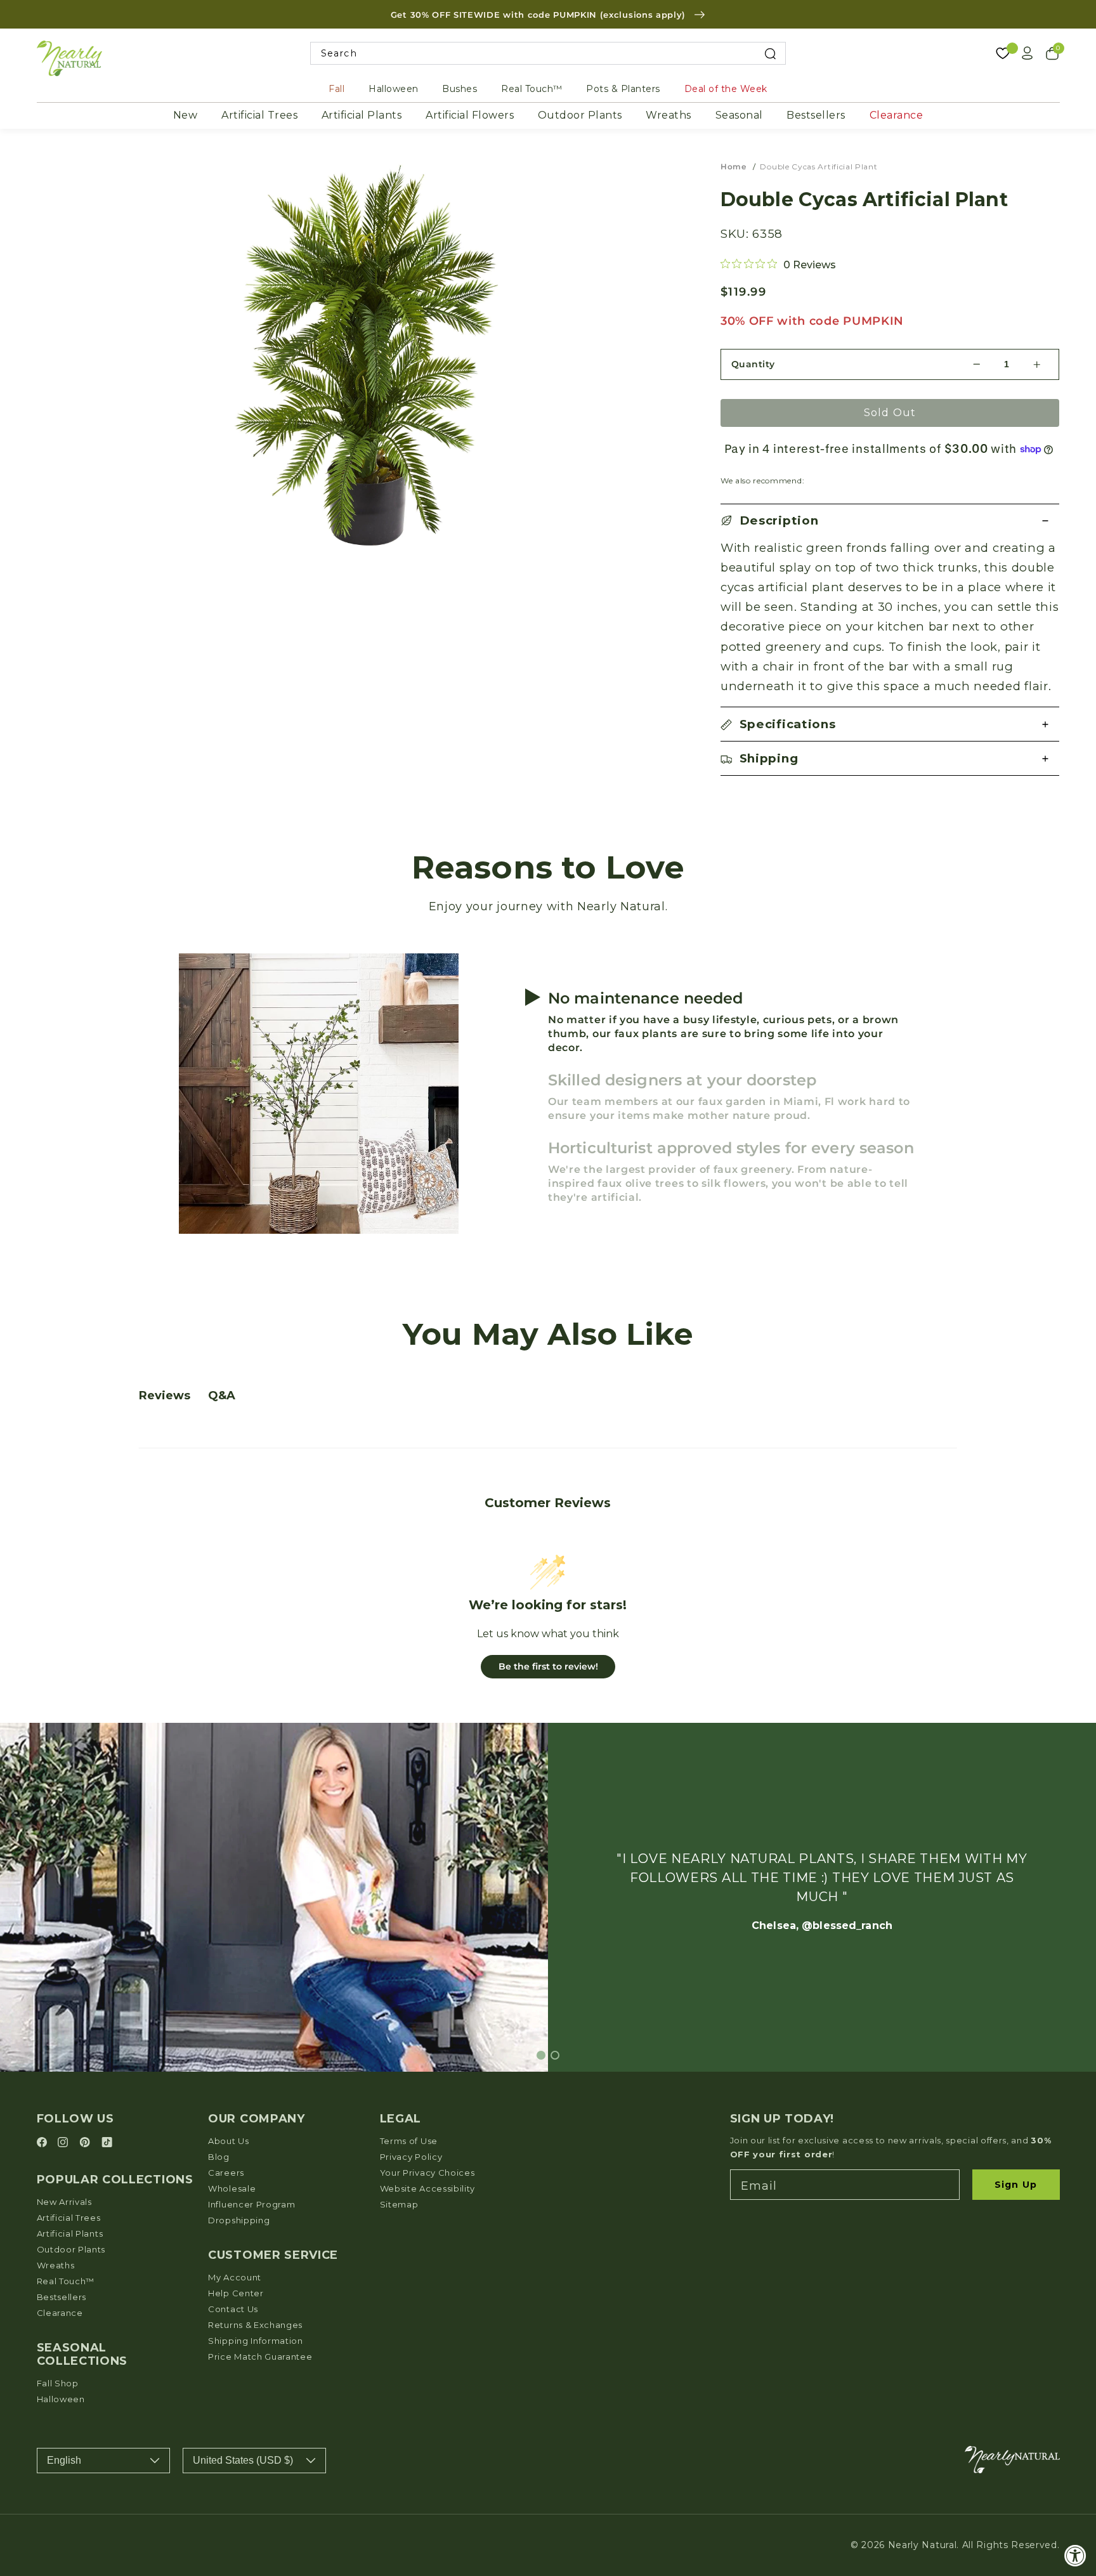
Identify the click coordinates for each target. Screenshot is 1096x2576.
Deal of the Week (726, 89)
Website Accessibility (428, 2188)
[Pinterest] (87, 2143)
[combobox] (548, 54)
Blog (219, 2157)
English (64, 2460)
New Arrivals (64, 2202)
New (186, 115)
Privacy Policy (411, 2157)
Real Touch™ (532, 89)
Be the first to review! (548, 1666)
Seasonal (739, 115)
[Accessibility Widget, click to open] (1075, 2555)
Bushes (460, 89)
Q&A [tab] (222, 1396)
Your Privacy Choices (427, 2173)
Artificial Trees (259, 115)
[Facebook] (44, 2143)
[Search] (770, 54)
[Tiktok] (107, 2143)
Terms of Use (409, 2141)
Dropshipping (239, 2220)
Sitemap (399, 2204)
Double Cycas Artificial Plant (819, 167)
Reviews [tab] (165, 1396)
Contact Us (233, 2309)
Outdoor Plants (580, 115)
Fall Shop (58, 2383)
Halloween (394, 89)
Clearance (897, 115)
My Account (235, 2277)
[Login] (1027, 53)
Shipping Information (256, 2341)
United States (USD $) (243, 2460)
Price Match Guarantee (260, 2357)
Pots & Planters (623, 89)
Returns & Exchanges (255, 2325)
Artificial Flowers (470, 115)
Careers (226, 2173)
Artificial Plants (362, 115)
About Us (229, 2141)
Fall (336, 89)
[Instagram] (65, 2143)
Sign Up (1016, 2185)
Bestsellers (816, 115)
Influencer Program (251, 2204)
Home (734, 167)
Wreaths (669, 115)
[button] (890, 521)
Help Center (236, 2293)
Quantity (753, 364)
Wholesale (232, 2188)
